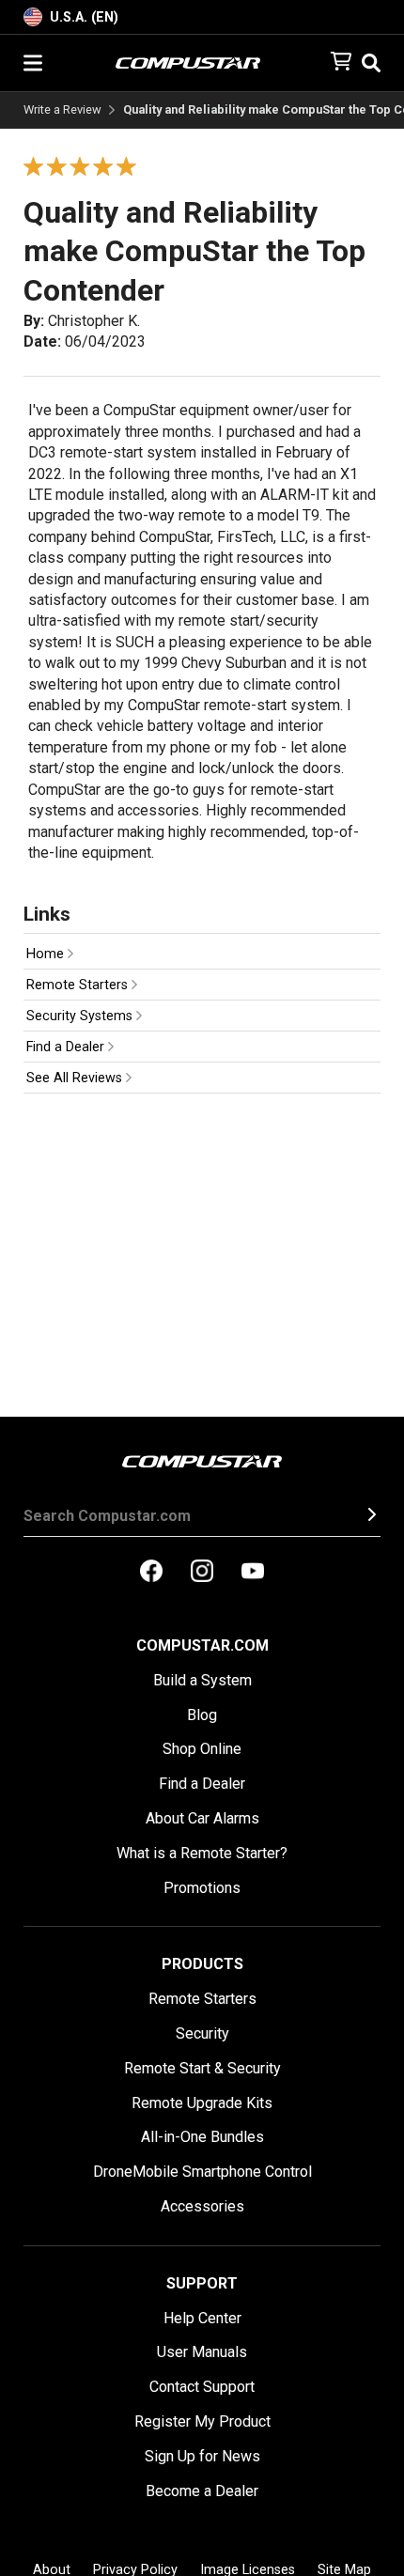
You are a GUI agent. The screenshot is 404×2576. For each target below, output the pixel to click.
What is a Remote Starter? (202, 1853)
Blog (202, 1715)
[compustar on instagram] (202, 1573)
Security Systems (81, 1016)
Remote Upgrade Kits (202, 2103)
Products (202, 1964)
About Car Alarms (202, 1818)
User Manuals (202, 2352)
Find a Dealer (67, 1047)
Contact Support (202, 2387)
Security (202, 2033)
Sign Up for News (202, 2456)
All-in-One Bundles (202, 2137)
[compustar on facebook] (151, 1573)
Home (47, 954)
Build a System (202, 1680)
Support (202, 2283)
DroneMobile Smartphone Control (202, 2172)
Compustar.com (202, 1645)
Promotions (202, 1888)
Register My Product (202, 2421)
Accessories (202, 2206)
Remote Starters (79, 985)
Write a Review (62, 110)
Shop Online (202, 1749)
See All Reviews (76, 1078)
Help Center (202, 2318)
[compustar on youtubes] (253, 1573)
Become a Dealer (202, 2491)
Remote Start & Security (202, 2068)
